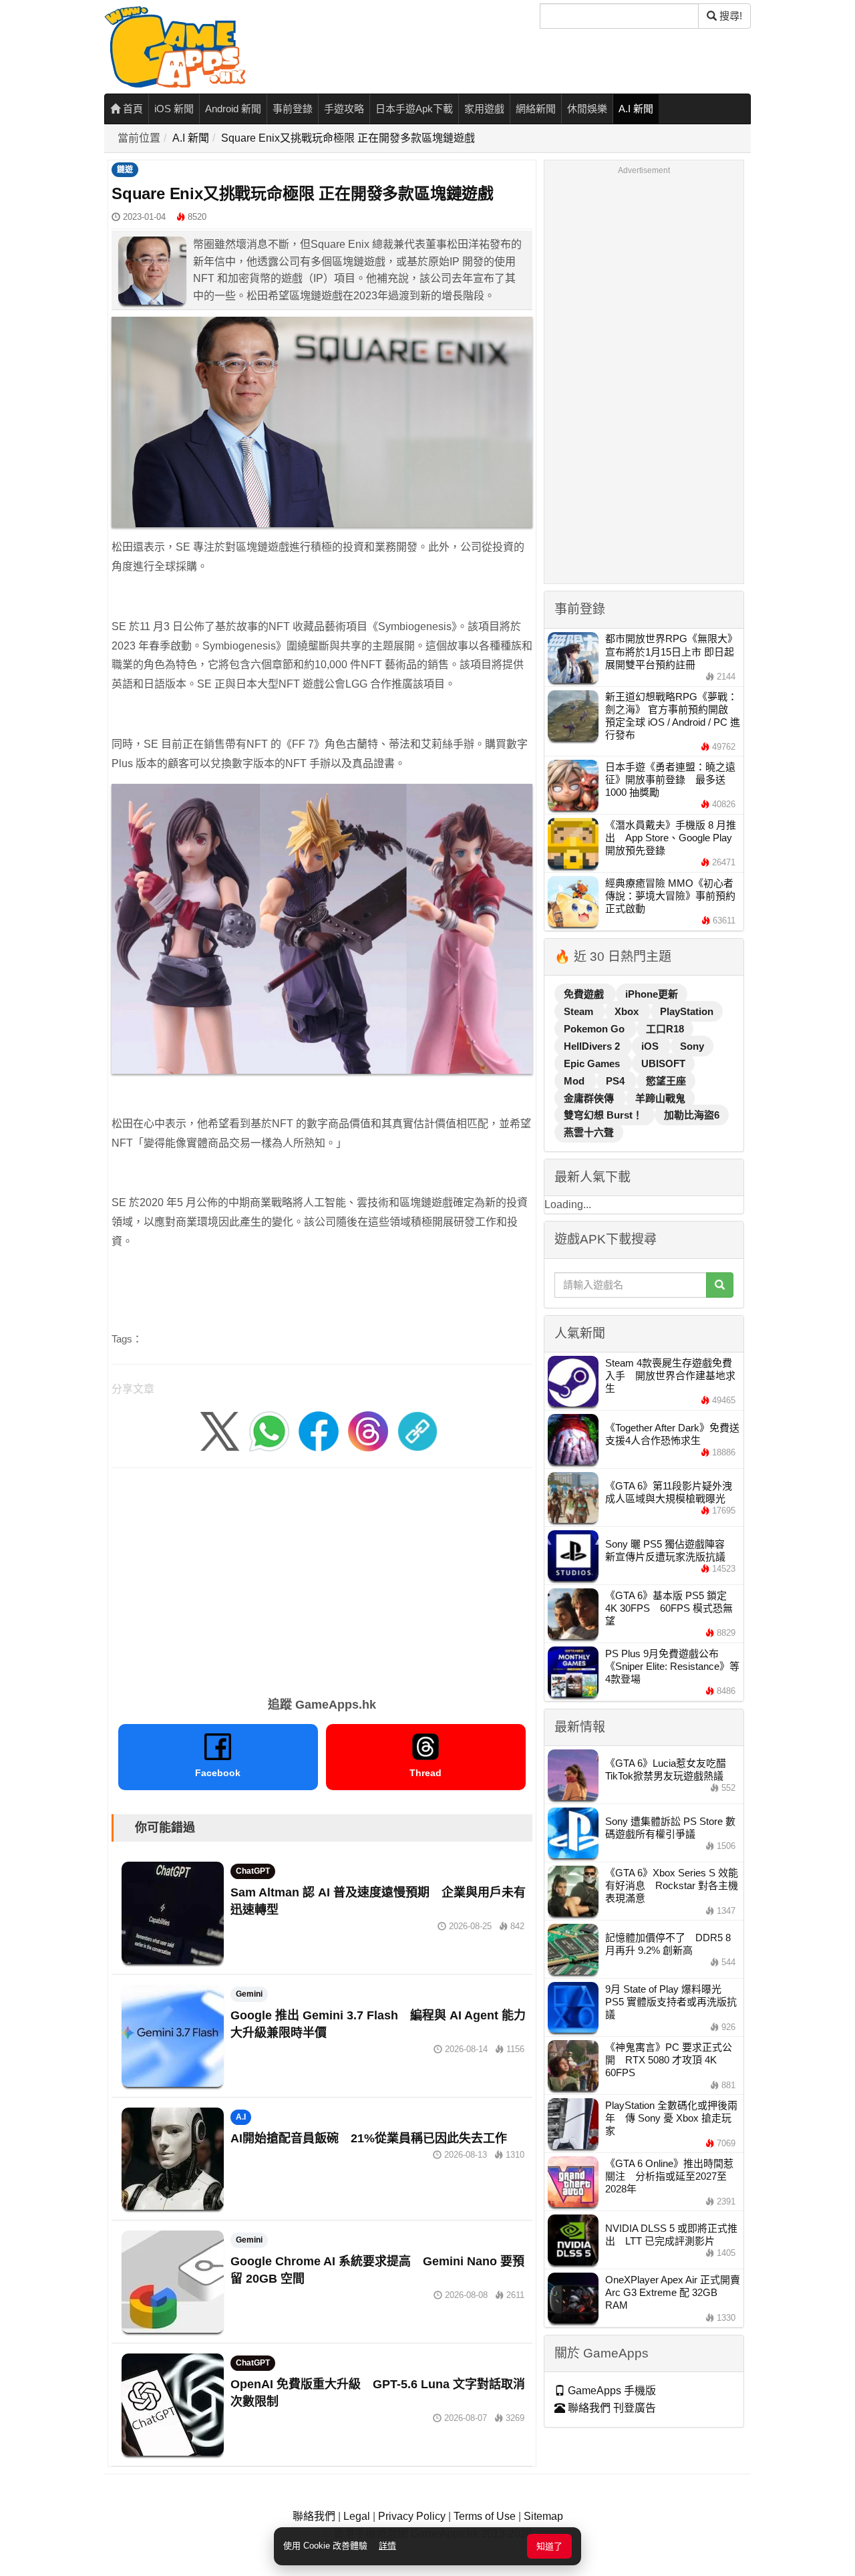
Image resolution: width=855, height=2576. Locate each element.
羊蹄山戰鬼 (660, 1098)
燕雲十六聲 (589, 1132)
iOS (651, 1046)
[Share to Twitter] (220, 1430)
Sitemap (543, 2516)
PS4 (617, 1081)
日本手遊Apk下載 (414, 109)
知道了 (549, 2546)
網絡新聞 (536, 109)
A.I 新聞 (636, 109)
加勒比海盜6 (692, 1115)
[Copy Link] (417, 1430)
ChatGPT (253, 1871)
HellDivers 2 (593, 1046)
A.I (241, 2117)
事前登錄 (293, 109)
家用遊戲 (484, 109)
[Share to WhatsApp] (269, 1430)
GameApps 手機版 (611, 2391)
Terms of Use (485, 2516)
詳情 (387, 2546)
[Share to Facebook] (319, 1430)
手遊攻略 (344, 109)
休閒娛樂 (587, 109)
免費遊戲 (585, 994)
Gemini (249, 1994)
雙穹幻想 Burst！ (605, 1115)
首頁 (132, 109)
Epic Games (593, 1063)
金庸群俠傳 (590, 1098)
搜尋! (729, 16)
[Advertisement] (322, 1578)
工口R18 (665, 1029)
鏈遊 (125, 170)
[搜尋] (720, 1285)
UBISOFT (663, 1063)
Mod (575, 1081)
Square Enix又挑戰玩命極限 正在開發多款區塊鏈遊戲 (348, 138)
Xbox (628, 1011)
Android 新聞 (233, 109)
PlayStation (687, 1011)
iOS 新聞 (174, 109)
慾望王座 (666, 1081)
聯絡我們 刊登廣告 (611, 2408)
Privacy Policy (412, 2516)
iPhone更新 (652, 994)
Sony (692, 1046)
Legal (357, 2516)
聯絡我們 (314, 2516)
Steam (580, 1011)
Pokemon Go (595, 1029)
